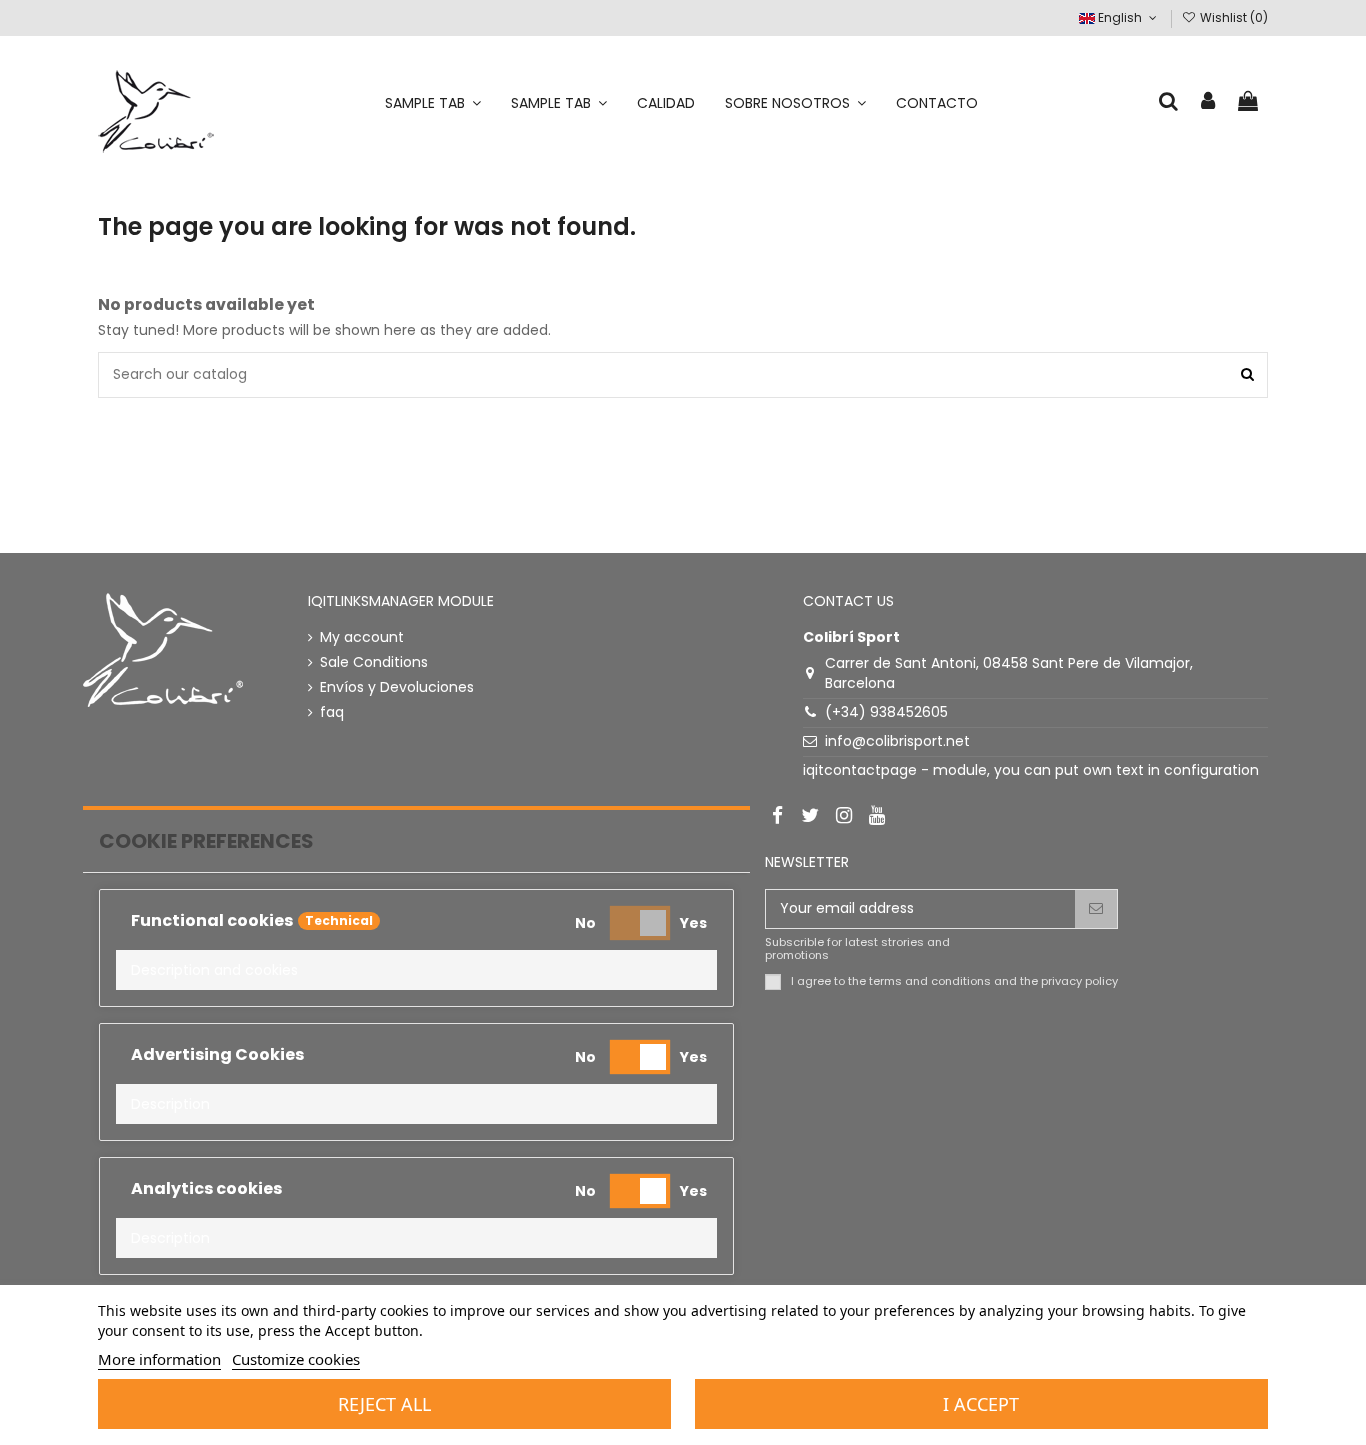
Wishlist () (1232, 17)
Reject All (384, 1404)
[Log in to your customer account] (1209, 102)
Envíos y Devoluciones (397, 687)
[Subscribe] (1096, 909)
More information (159, 1359)
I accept (981, 1404)
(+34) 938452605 (886, 712)
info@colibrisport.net (897, 741)
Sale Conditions (374, 662)
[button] (416, 970)
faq (332, 712)
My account (362, 637)
